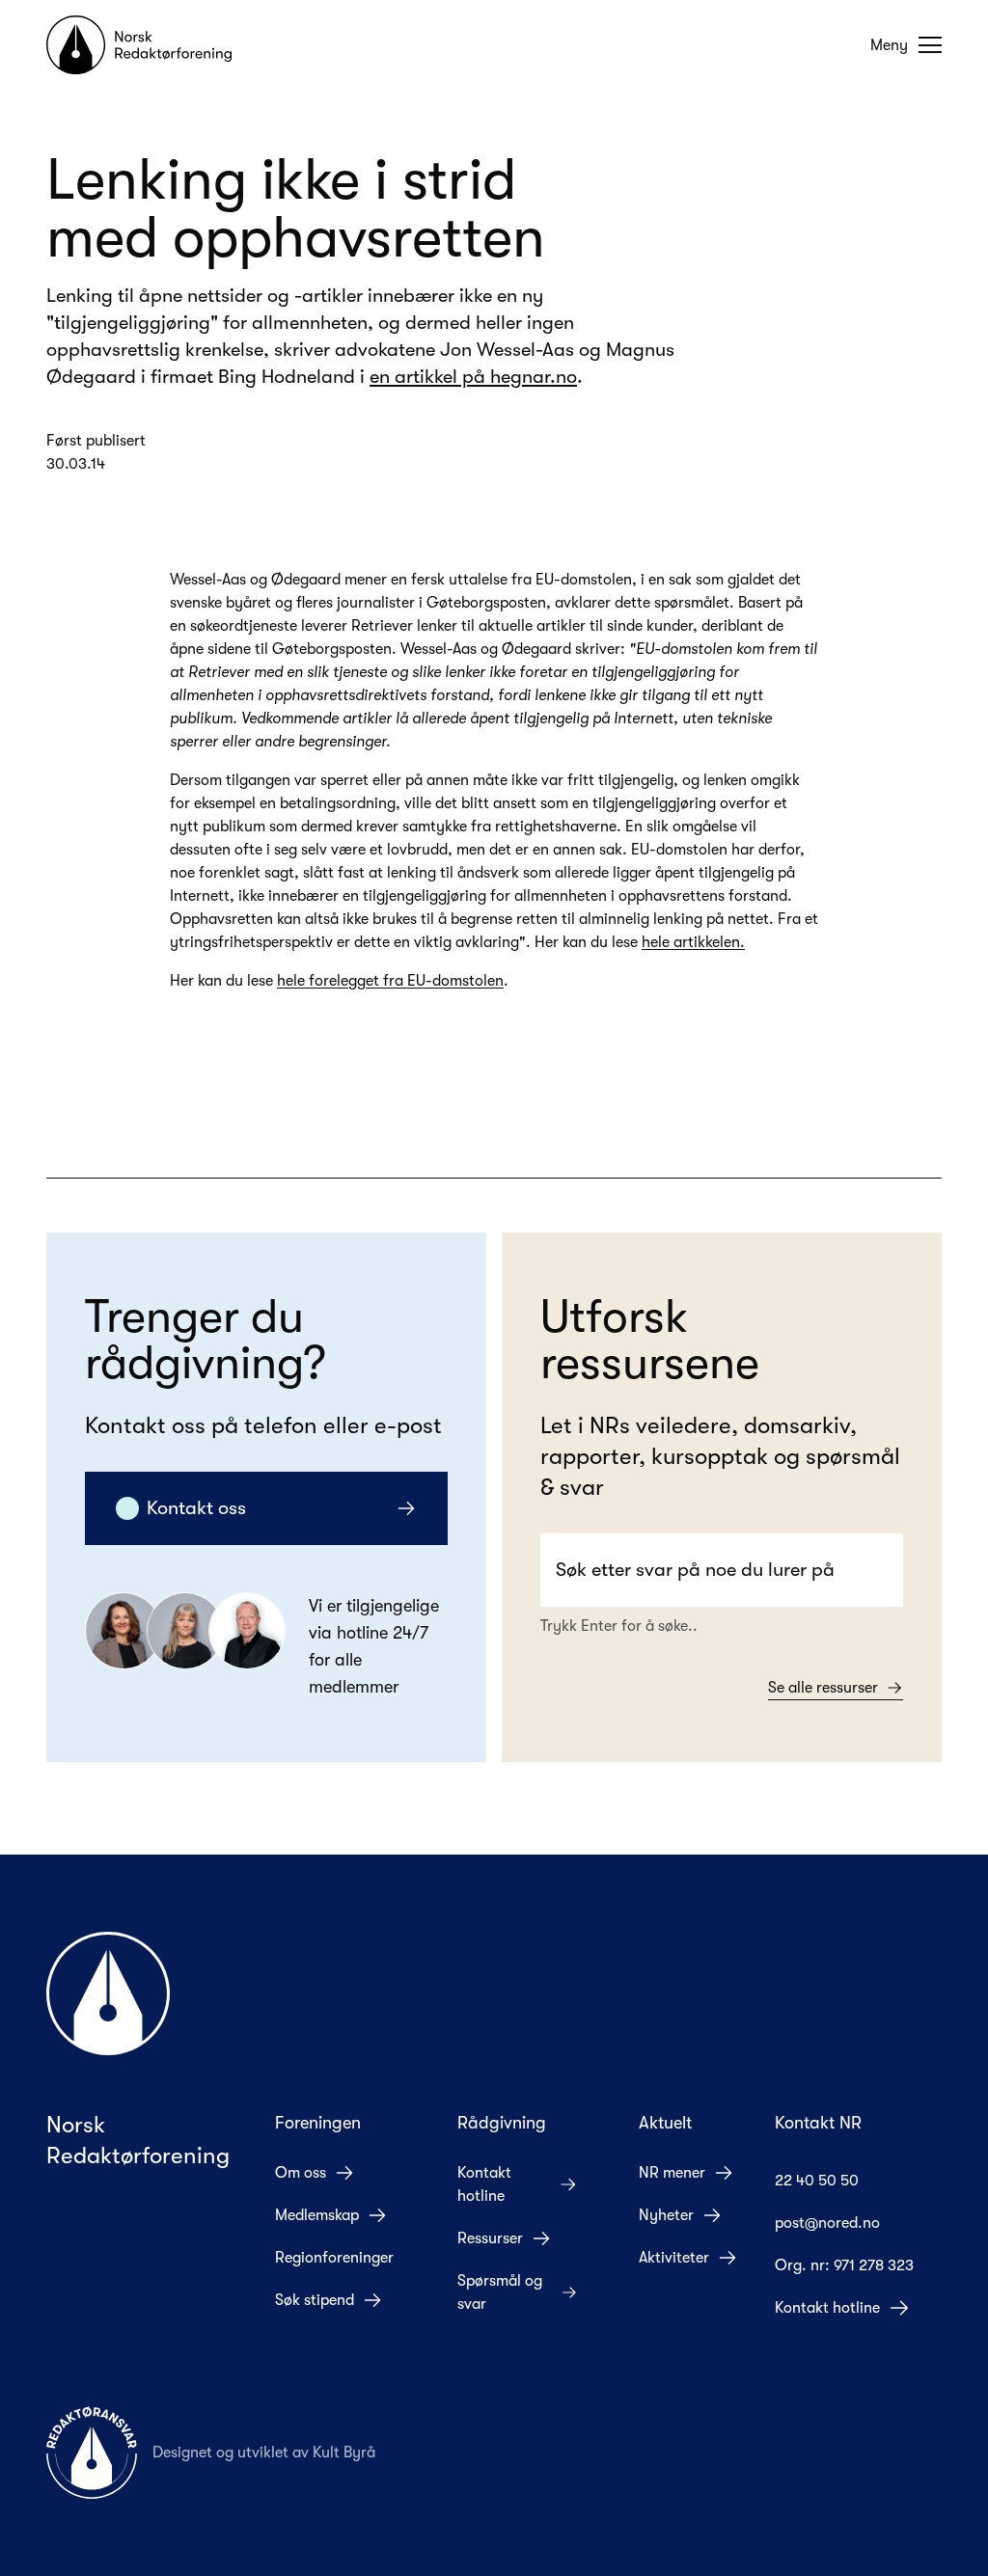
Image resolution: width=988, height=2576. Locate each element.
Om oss (301, 2173)
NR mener (672, 2173)
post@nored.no (827, 2223)
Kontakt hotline (484, 2184)
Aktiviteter (674, 2258)
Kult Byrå (344, 2453)
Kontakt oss (196, 1508)
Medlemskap (317, 2215)
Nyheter (666, 2215)
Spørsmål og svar (500, 2292)
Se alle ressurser (823, 1688)
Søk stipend (315, 2300)
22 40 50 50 (817, 2181)
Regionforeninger (334, 2258)
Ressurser (490, 2238)
